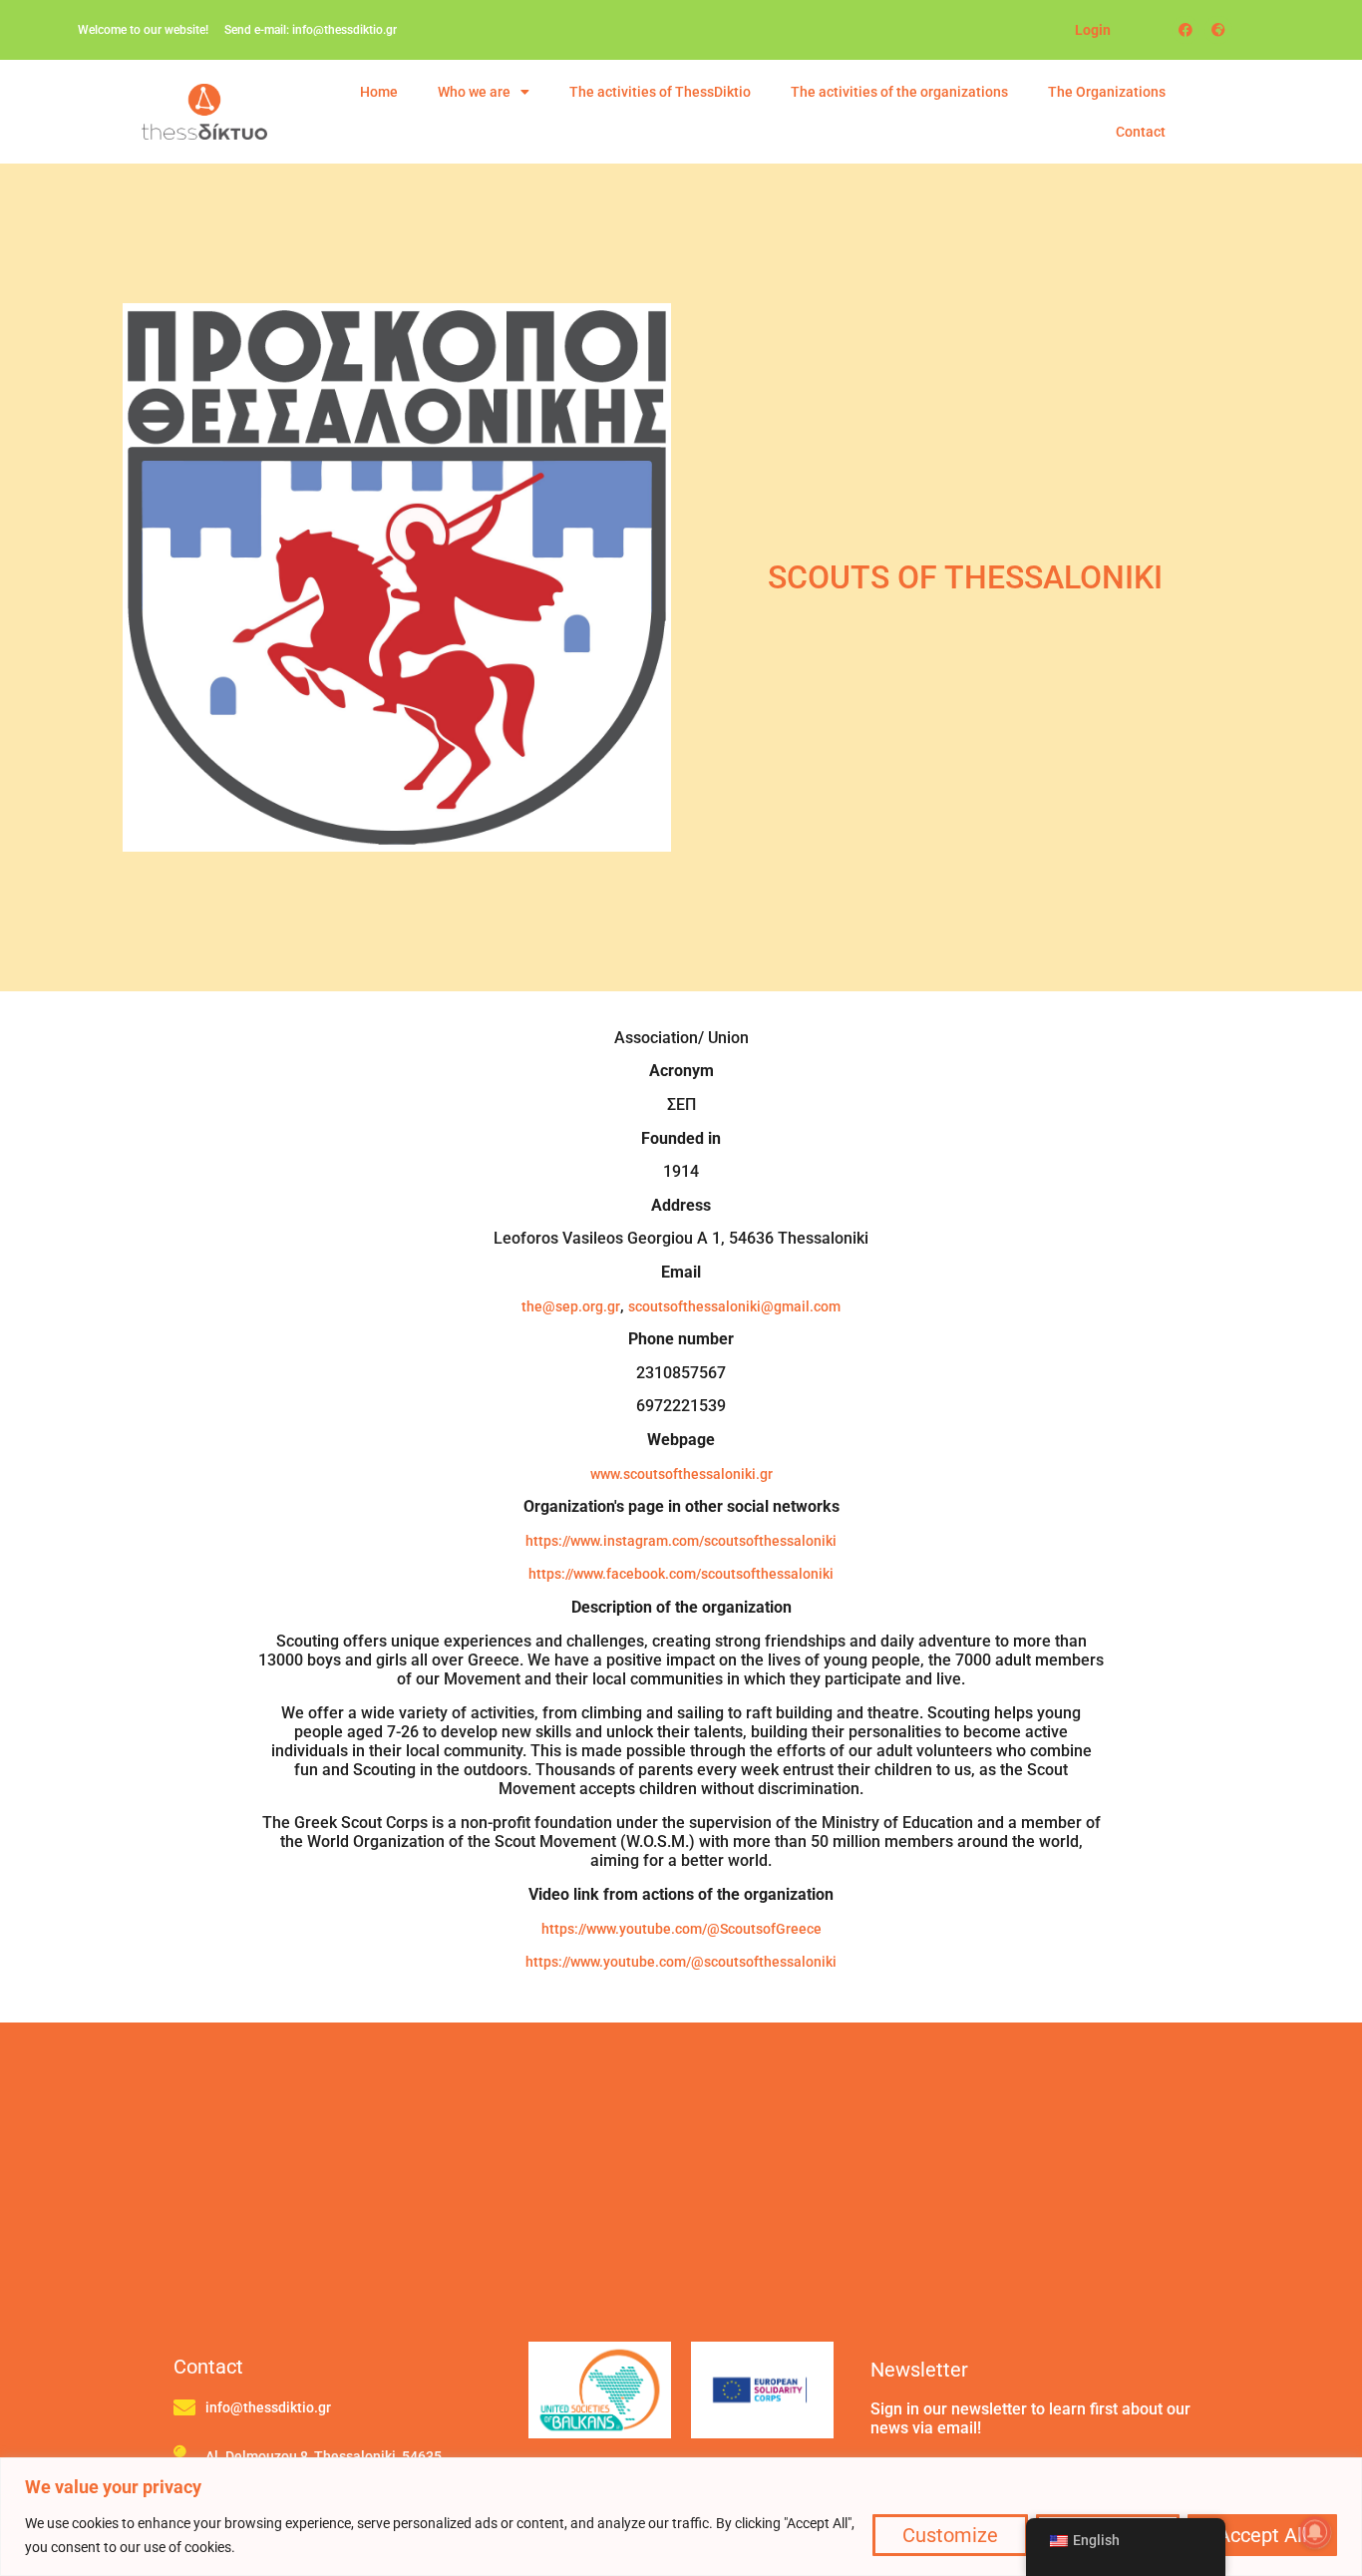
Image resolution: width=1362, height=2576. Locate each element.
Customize (950, 2535)
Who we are (474, 92)
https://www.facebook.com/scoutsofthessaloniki (681, 1574)
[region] (681, 2517)
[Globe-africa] (1218, 30)
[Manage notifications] (1315, 2532)
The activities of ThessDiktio (660, 92)
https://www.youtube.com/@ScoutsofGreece (681, 1929)
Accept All (1262, 2535)
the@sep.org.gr (571, 1306)
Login (1093, 30)
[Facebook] (1186, 30)
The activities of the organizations (899, 92)
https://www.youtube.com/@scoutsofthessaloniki (681, 1962)
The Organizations (1107, 92)
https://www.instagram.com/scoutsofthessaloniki (681, 1541)
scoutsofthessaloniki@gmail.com (734, 1306)
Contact (1141, 132)
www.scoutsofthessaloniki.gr (681, 1474)
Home (379, 92)
